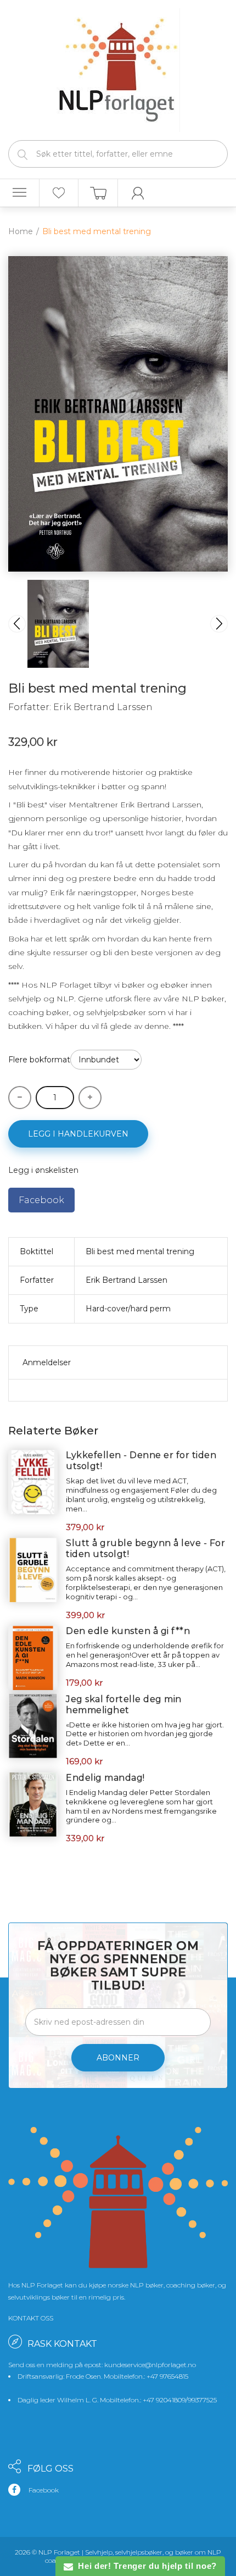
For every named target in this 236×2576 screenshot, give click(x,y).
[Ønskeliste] (59, 193)
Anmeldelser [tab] (47, 1362)
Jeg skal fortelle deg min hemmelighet (124, 1705)
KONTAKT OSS (31, 2318)
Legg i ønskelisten (43, 1170)
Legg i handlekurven (78, 1134)
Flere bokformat (39, 1060)
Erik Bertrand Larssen (103, 707)
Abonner (118, 2058)
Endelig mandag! (105, 1778)
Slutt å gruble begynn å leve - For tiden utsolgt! (145, 1549)
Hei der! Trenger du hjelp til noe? (145, 2566)
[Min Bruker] (138, 193)
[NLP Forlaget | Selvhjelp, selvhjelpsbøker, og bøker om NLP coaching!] (118, 68)
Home (21, 231)
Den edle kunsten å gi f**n (128, 1631)
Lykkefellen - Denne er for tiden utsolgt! (141, 1461)
